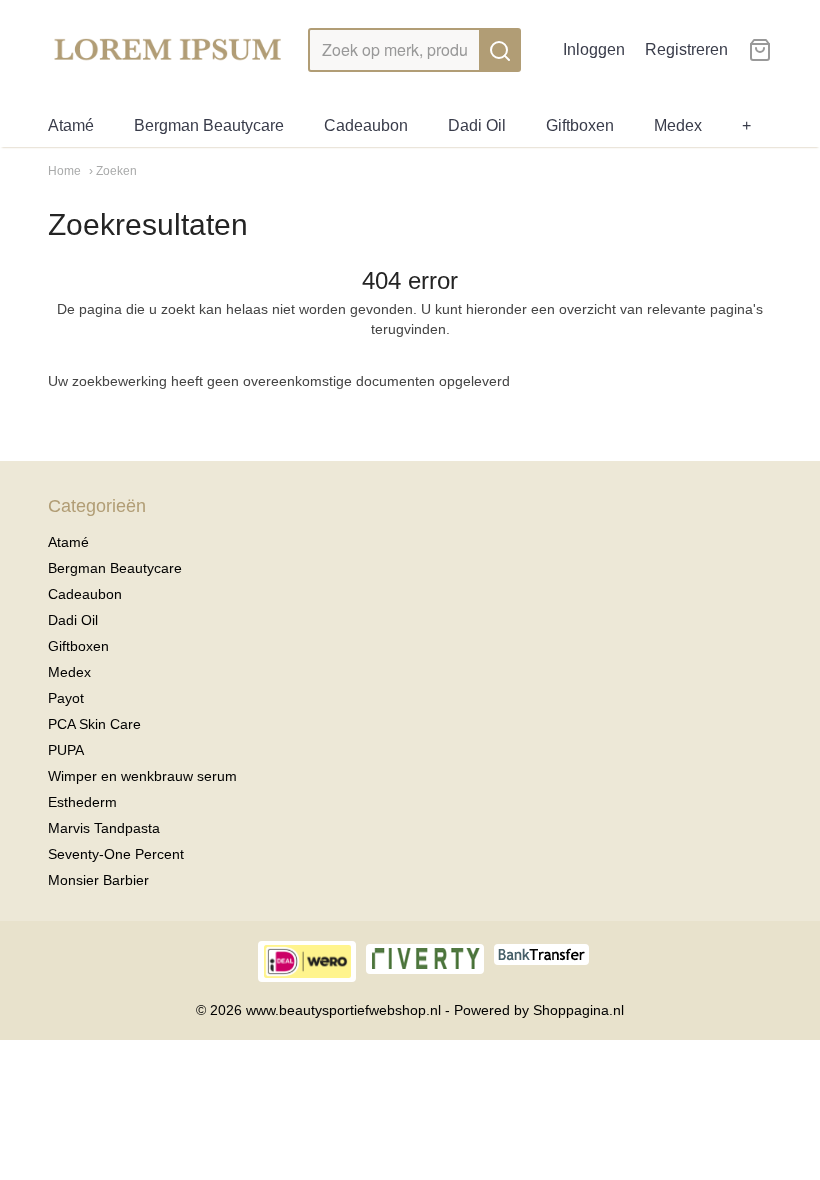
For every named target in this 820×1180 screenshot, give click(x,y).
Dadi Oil (477, 125)
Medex (678, 125)
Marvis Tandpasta (104, 828)
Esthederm (82, 802)
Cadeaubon (366, 125)
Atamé (71, 125)
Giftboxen (580, 125)
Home (64, 171)
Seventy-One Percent (116, 854)
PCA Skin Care (94, 724)
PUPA (66, 750)
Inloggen (594, 49)
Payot (66, 698)
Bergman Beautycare (209, 125)
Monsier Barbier (98, 880)
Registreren (686, 49)
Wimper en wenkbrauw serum (142, 776)
